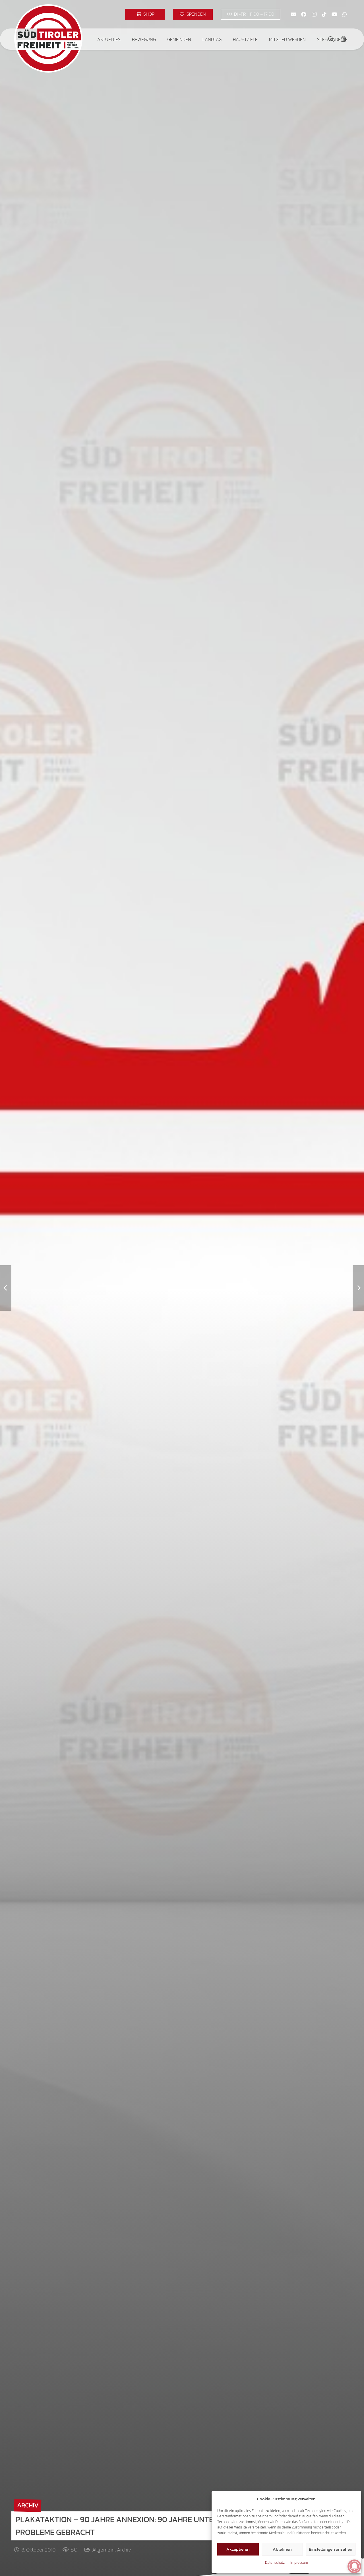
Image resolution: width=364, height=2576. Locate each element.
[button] (125, 39)
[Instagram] (314, 14)
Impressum (299, 2562)
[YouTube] (334, 14)
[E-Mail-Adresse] (293, 14)
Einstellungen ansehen (331, 2549)
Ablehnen (282, 2549)
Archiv (124, 2550)
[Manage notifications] (354, 2566)
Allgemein (103, 2550)
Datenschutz (275, 2562)
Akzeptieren (238, 2549)
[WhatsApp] (345, 14)
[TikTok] (324, 14)
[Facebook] (304, 14)
